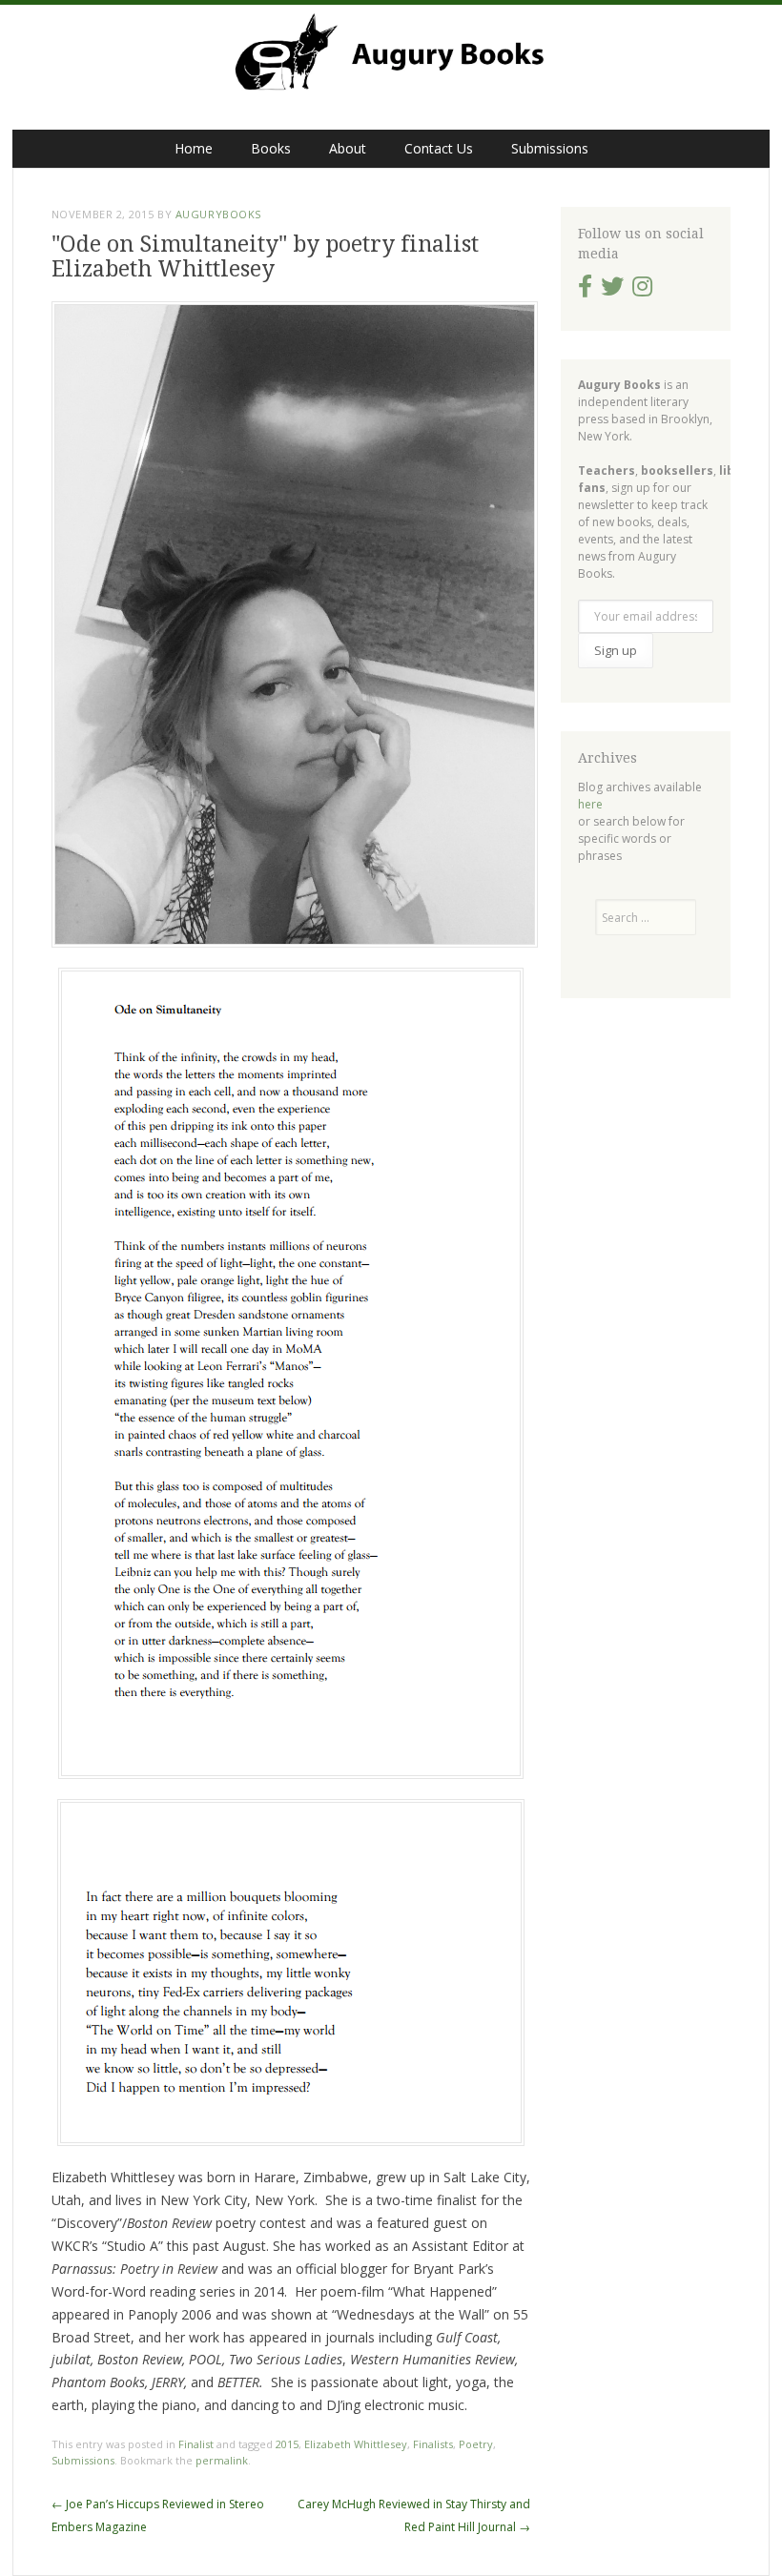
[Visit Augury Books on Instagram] (642, 290)
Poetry (476, 2444)
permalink (222, 2460)
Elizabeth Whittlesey (356, 2444)
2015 (287, 2444)
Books (271, 148)
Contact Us (439, 148)
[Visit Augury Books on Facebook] (585, 290)
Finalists (433, 2444)
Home (194, 148)
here (590, 804)
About (348, 148)
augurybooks (218, 214)
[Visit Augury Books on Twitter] (612, 290)
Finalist (196, 2444)
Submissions (550, 148)
